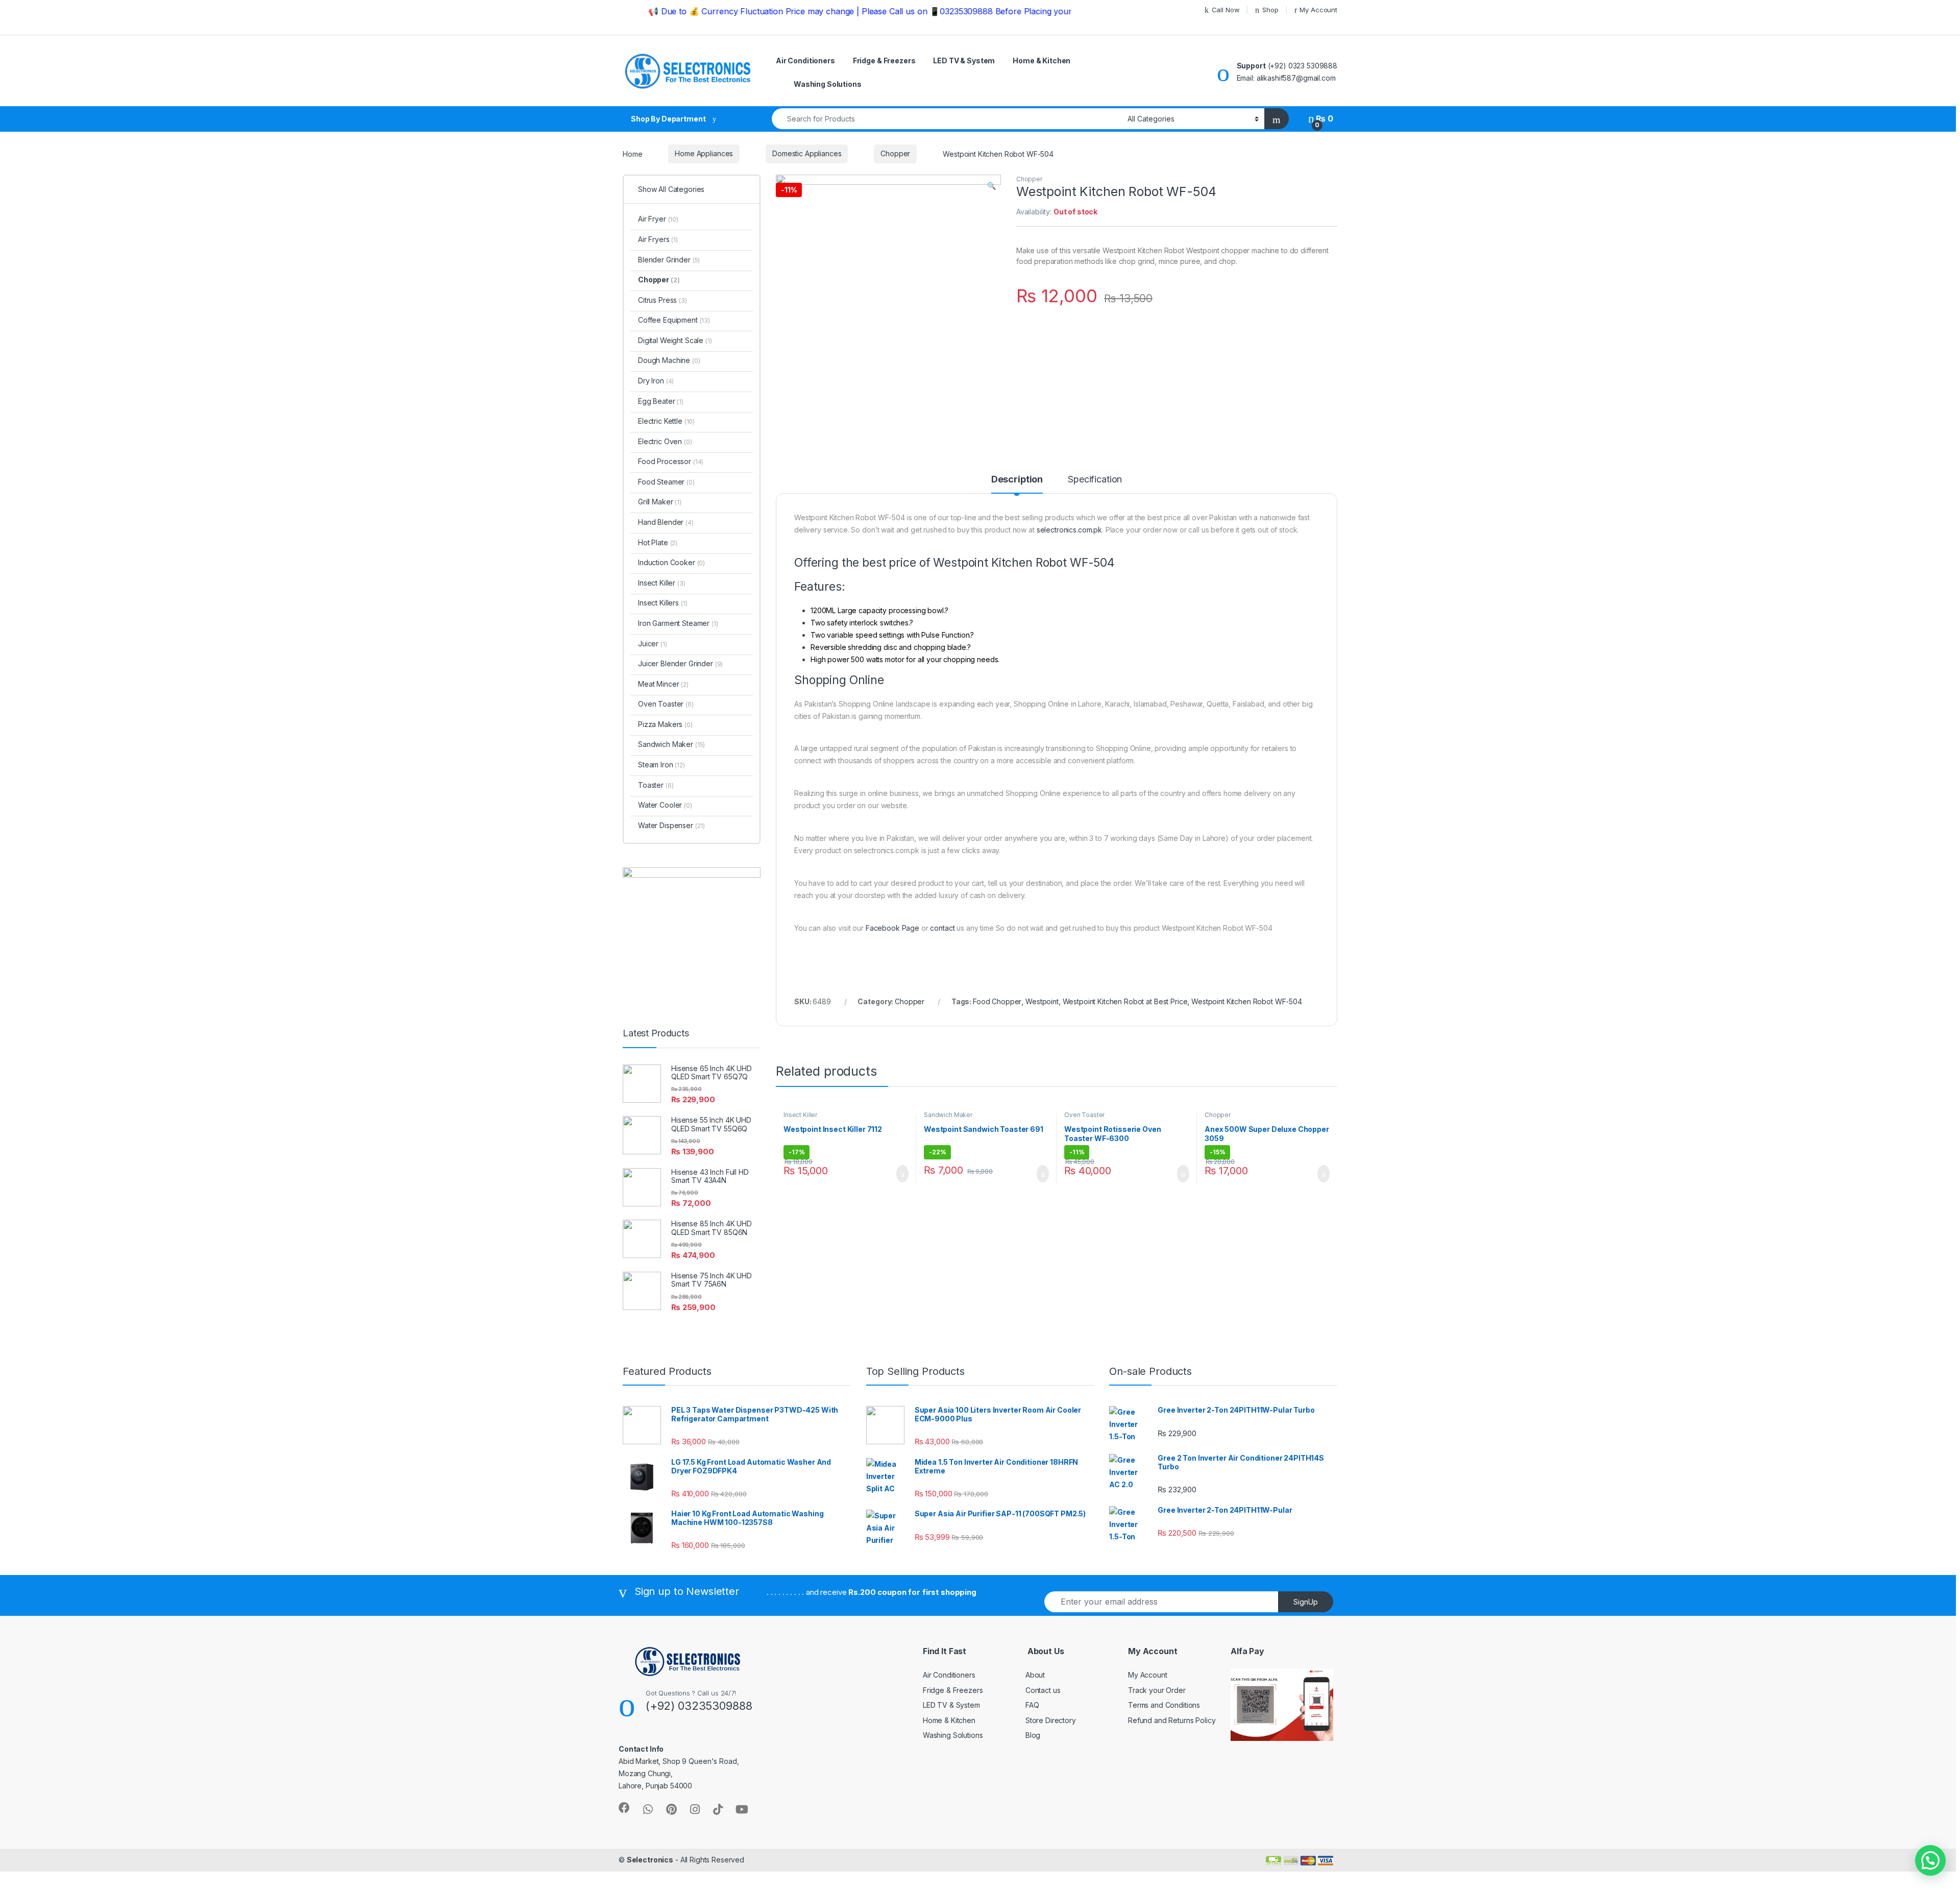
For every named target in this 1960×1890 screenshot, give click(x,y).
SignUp (1306, 1602)
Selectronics (650, 1860)
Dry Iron (656, 381)
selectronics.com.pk (1069, 530)
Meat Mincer (663, 684)
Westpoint (1042, 1001)
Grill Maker (660, 502)
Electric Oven (665, 441)
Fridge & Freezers (884, 60)
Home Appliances (704, 153)
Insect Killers (663, 603)
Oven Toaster (1084, 1115)
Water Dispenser (671, 825)
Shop (1270, 10)
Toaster (656, 785)
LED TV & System (964, 60)
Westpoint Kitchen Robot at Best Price (1125, 1001)
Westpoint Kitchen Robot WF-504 (1247, 1001)
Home (632, 153)
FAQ (1032, 1705)
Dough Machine (669, 360)
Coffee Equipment (674, 320)
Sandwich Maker (948, 1115)
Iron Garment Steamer (678, 623)
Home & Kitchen (1042, 60)
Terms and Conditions (1164, 1705)
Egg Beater (661, 401)
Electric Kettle (666, 421)
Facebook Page (892, 928)
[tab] (1017, 484)
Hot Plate (658, 542)
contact (942, 928)
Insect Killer (800, 1115)
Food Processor (671, 461)
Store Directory (1051, 1720)
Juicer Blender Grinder (680, 663)
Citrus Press (663, 300)
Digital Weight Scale (675, 340)
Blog (1033, 1735)
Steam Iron (661, 765)
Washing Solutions (828, 84)
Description (1017, 480)
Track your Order (1157, 1690)
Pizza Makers (665, 724)
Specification (1095, 480)
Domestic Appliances (807, 153)
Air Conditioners (805, 60)
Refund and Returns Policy (1172, 1720)
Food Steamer (666, 482)
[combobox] (947, 119)
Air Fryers (658, 239)
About (1035, 1675)
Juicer (653, 644)
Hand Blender (666, 522)
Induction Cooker (671, 562)
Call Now (1226, 10)
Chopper (895, 153)
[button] (1930, 1860)
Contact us (1043, 1690)
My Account (1318, 10)
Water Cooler (665, 805)
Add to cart (902, 1174)
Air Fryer (658, 219)
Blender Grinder (669, 260)
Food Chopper (997, 1001)
